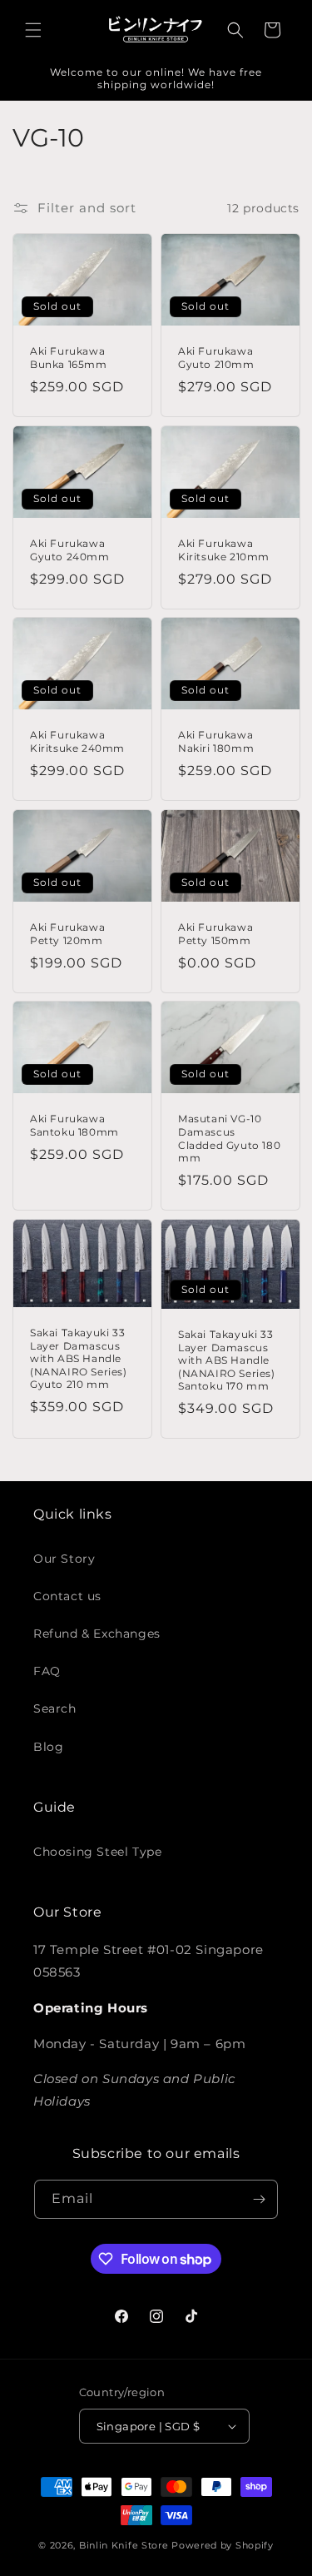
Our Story (64, 1559)
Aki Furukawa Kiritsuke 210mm (224, 550)
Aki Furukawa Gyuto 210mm (216, 358)
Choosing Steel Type (97, 1852)
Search (55, 1708)
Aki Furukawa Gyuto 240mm (70, 550)
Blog (48, 1747)
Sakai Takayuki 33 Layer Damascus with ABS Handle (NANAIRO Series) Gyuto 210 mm (79, 1358)
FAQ (47, 1671)
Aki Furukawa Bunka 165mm (69, 358)
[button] (33, 30)
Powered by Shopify (223, 2545)
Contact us (67, 1596)
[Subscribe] (259, 2199)
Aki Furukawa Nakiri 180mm (216, 742)
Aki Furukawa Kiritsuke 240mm (77, 742)
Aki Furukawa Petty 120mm (67, 934)
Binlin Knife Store (124, 2545)
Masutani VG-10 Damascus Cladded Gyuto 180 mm (229, 1139)
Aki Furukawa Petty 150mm (215, 934)
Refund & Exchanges (97, 1634)
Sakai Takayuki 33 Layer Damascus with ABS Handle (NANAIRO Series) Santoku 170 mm (227, 1360)
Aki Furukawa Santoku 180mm (74, 1126)
